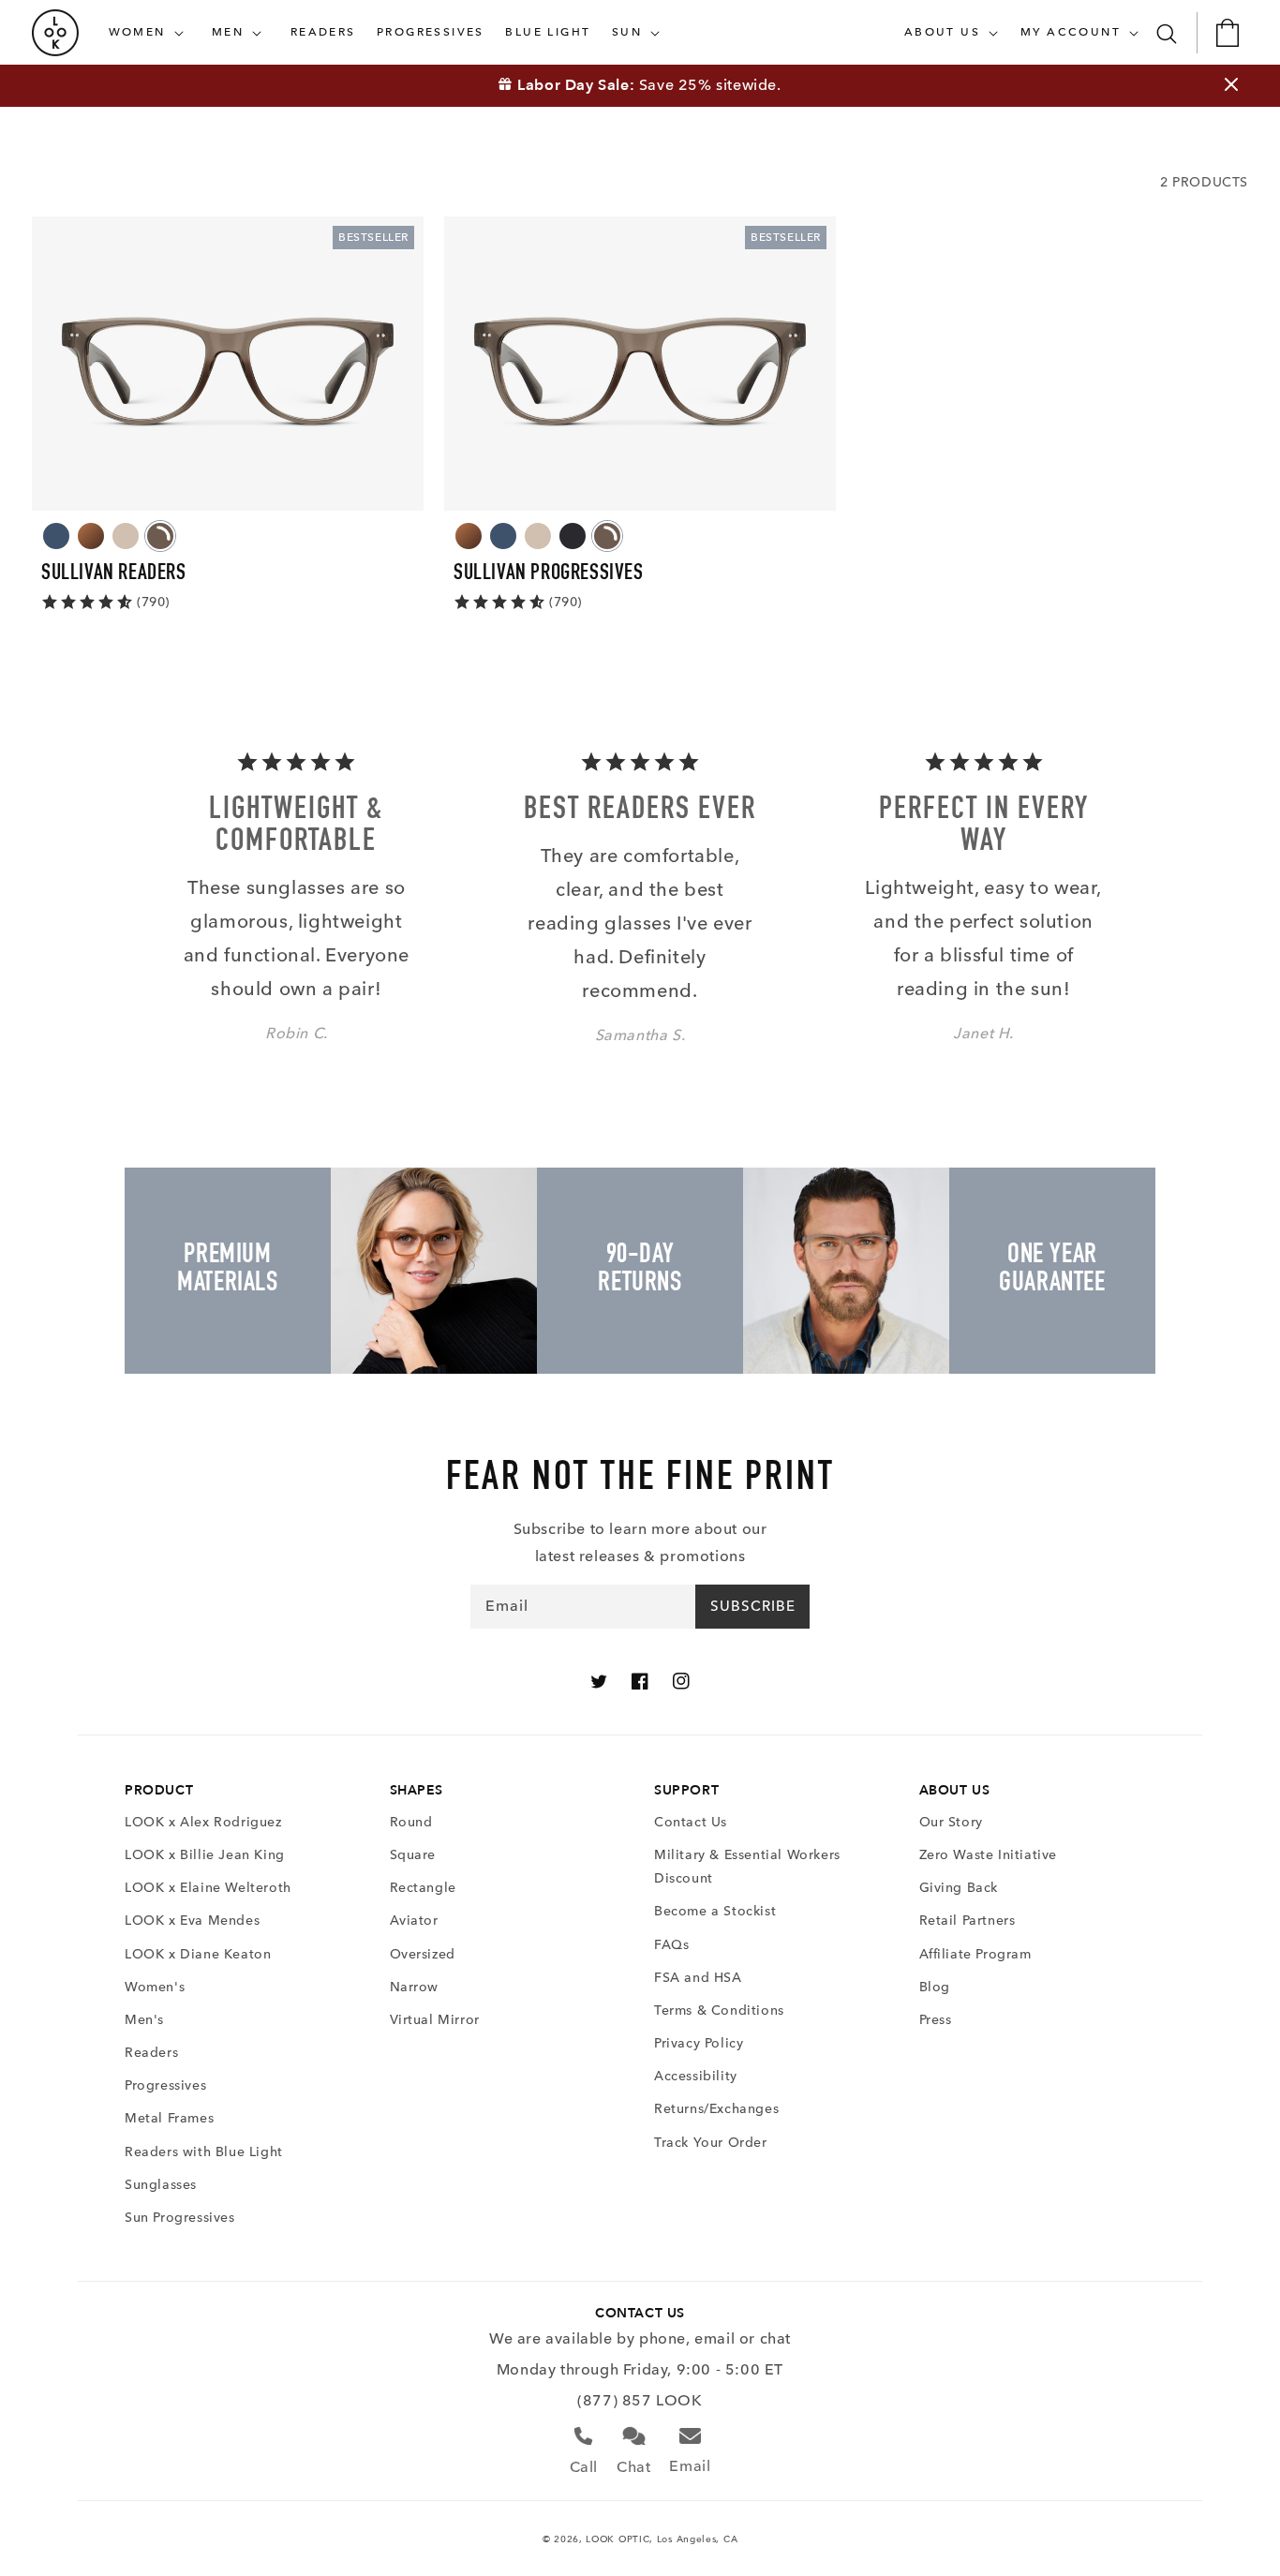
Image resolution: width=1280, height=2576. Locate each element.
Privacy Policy (699, 2043)
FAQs (671, 1945)
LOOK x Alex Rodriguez (203, 1822)
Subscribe (753, 1606)
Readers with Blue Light (204, 2152)
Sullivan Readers (114, 574)
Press (936, 2020)
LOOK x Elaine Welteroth (208, 1888)
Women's (155, 1987)
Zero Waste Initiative (989, 1855)
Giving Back (959, 1888)
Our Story (951, 1822)
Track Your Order (711, 2143)
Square (413, 1855)
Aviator (414, 1921)
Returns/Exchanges (716, 2109)
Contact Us (691, 1822)
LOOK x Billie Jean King (205, 1855)
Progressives (165, 2085)
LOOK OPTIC (618, 2539)
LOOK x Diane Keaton (198, 1954)
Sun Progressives (180, 2218)
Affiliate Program (975, 1954)
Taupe (126, 536)
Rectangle (423, 1888)
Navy (56, 536)
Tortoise (91, 536)
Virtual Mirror (435, 2020)
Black (573, 536)
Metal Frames (169, 2118)
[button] (150, 33)
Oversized (423, 1954)
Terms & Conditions (719, 2010)
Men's (144, 2020)
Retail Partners (967, 1921)
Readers (151, 2053)
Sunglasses (161, 2185)
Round (411, 1822)
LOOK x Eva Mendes (192, 1921)
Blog (935, 1987)
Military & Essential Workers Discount (747, 1867)
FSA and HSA (698, 1978)
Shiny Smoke (160, 536)
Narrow (415, 1987)
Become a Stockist (715, 1911)
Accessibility (696, 2076)
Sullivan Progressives (549, 574)
